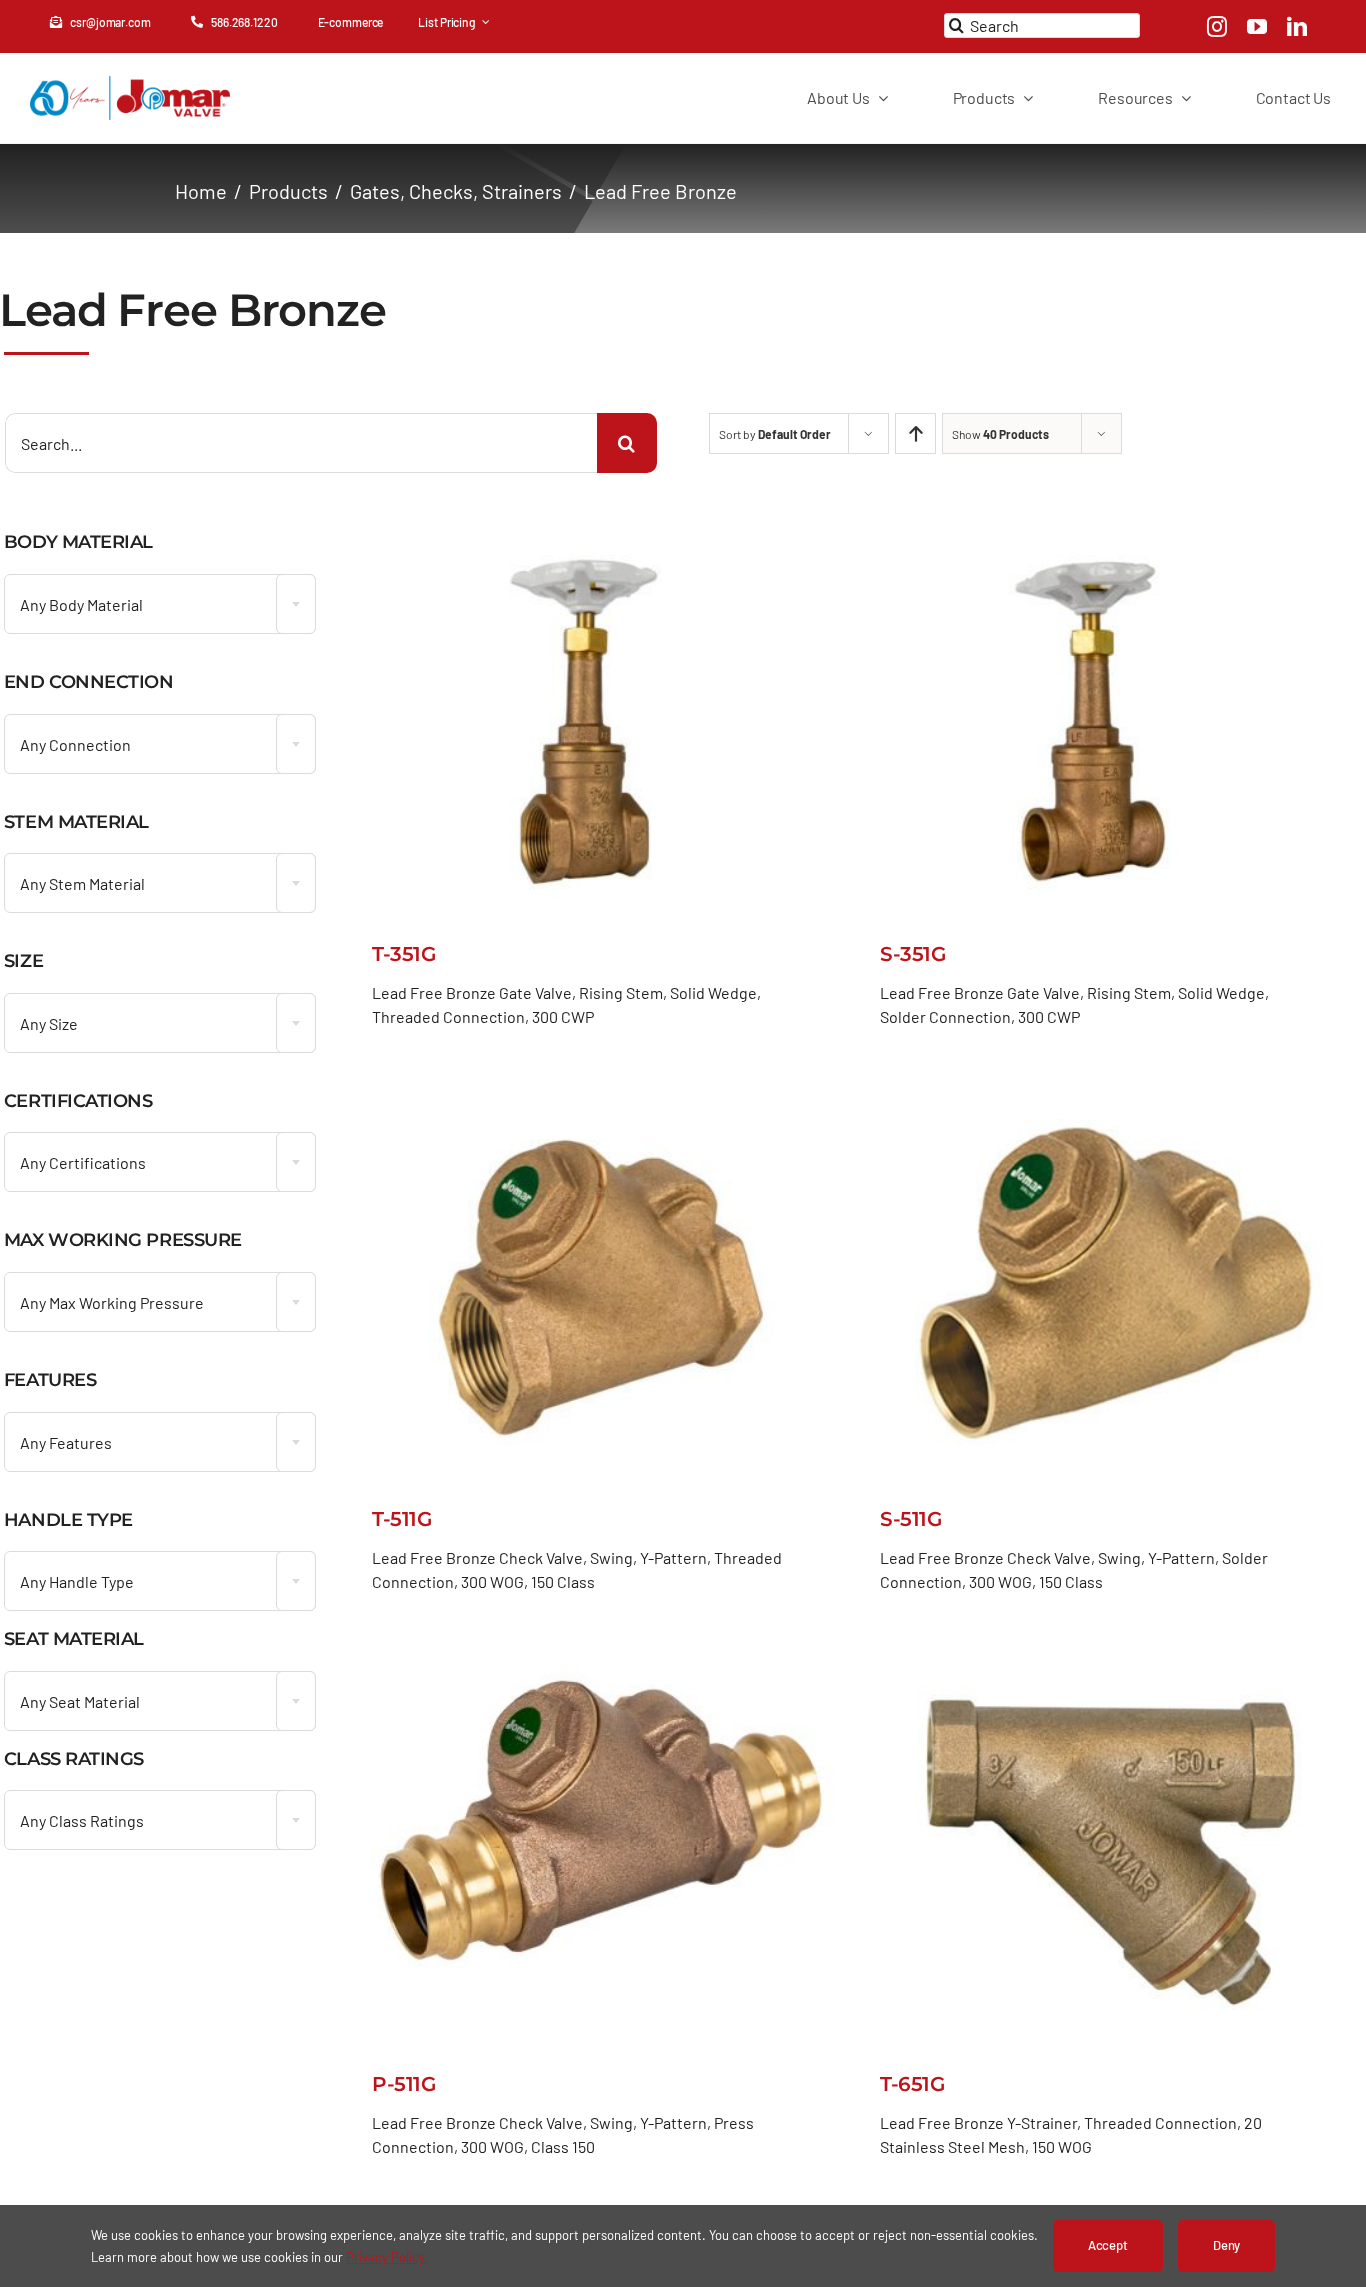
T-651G (912, 2084)
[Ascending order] (915, 433)
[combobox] (160, 604)
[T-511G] (600, 1094)
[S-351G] (1108, 529)
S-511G (910, 1519)
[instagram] (1217, 27)
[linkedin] (1297, 27)
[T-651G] (1108, 1659)
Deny (1226, 2245)
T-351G (403, 954)
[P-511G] (600, 1659)
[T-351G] (600, 529)
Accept (1108, 2245)
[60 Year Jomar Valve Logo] (130, 85)
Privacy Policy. (387, 2257)
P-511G (403, 2084)
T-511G (401, 1519)
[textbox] (160, 605)
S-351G (912, 954)
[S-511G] (1108, 1094)
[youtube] (1257, 27)
